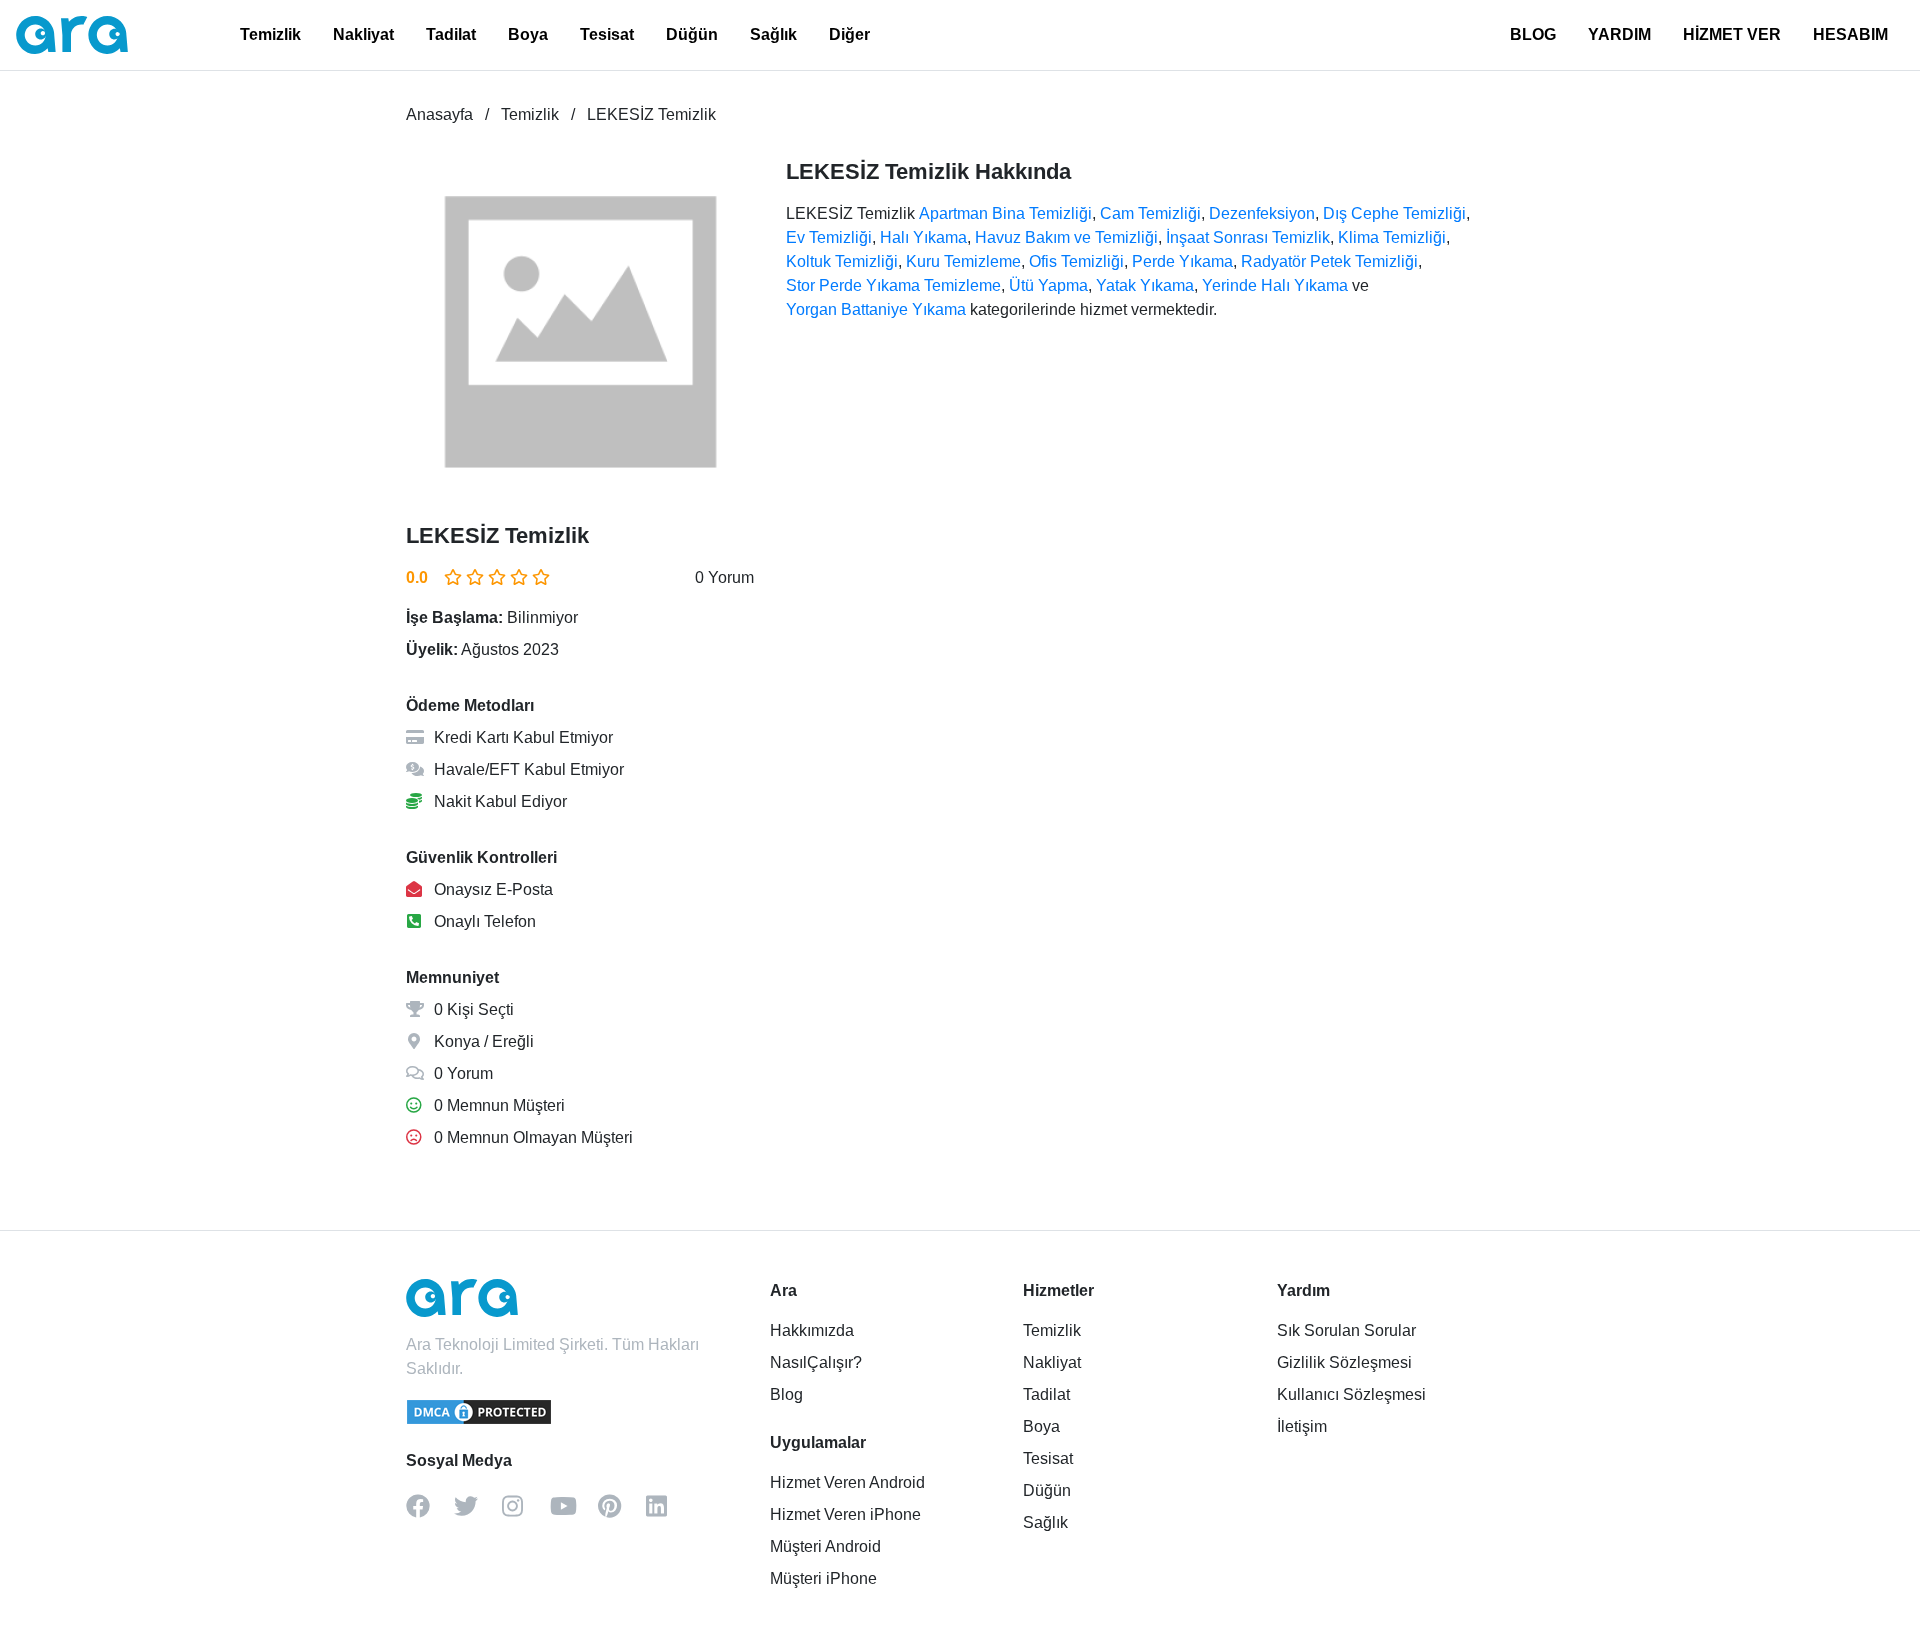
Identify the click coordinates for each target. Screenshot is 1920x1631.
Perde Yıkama (1182, 261)
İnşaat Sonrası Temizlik (1248, 237)
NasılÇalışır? (816, 1362)
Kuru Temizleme (963, 261)
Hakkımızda (812, 1330)
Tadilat (451, 34)
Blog (786, 1394)
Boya (528, 34)
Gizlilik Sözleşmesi (1344, 1362)
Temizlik (270, 34)
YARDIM (1619, 34)
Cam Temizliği (1150, 213)
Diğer (849, 34)
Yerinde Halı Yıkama (1275, 285)
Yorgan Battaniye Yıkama (876, 309)
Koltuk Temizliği (842, 261)
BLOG (1533, 34)
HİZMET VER (1732, 34)
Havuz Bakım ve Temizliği (1066, 237)
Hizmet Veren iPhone (845, 1514)
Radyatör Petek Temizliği (1329, 261)
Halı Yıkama (923, 237)
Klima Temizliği (1392, 237)
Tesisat (607, 34)
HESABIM (1850, 34)
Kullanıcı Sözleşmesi (1351, 1394)
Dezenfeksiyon (1262, 213)
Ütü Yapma (1048, 285)
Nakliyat (363, 34)
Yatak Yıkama (1145, 285)
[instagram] (526, 1513)
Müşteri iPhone (823, 1578)
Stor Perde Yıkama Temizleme (893, 285)
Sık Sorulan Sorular (1346, 1330)
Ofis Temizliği (1076, 261)
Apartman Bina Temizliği (1005, 213)
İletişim (1302, 1426)
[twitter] (478, 1513)
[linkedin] (670, 1513)
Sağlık (773, 34)
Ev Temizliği (829, 237)
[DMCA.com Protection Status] (480, 1421)
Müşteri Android (825, 1546)
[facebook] (430, 1513)
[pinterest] (622, 1513)
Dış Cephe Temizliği (1394, 213)
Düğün (692, 34)
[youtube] (574, 1513)
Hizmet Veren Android (847, 1482)
